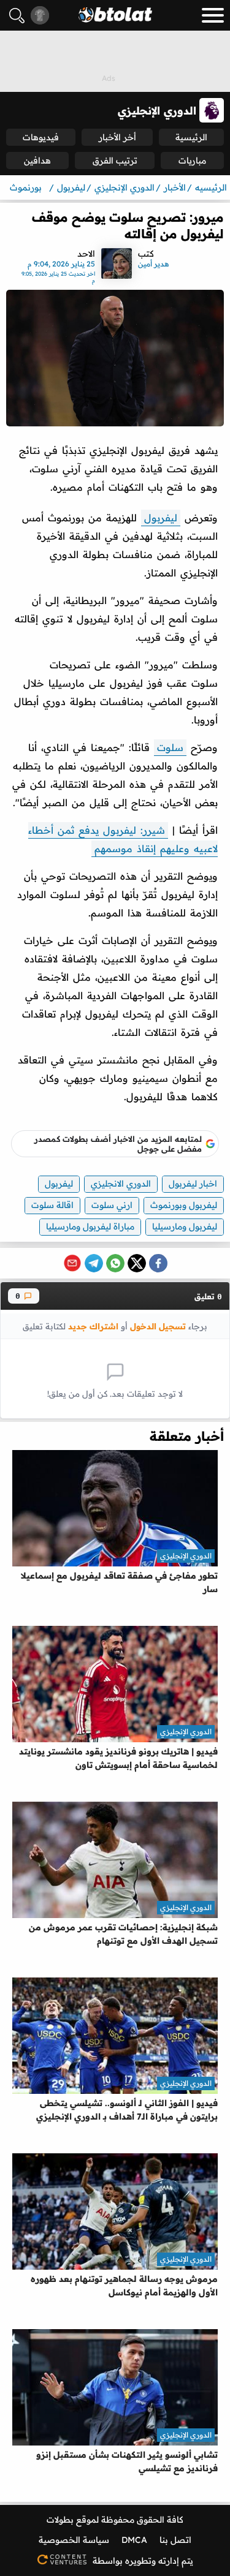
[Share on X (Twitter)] (137, 1263)
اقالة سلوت (52, 1205)
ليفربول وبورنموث (184, 1205)
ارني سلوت (112, 1205)
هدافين (37, 161)
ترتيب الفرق (115, 161)
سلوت (170, 747)
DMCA (134, 2540)
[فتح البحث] (17, 16)
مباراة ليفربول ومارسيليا (90, 1226)
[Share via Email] (72, 1263)
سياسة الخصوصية (74, 2540)
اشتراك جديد (93, 1326)
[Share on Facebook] (158, 1263)
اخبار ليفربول (193, 1184)
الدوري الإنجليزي (186, 1556)
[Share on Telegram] (94, 1263)
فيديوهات (41, 137)
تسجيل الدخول (158, 1326)
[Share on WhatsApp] (115, 1263)
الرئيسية (191, 137)
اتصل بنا (175, 2540)
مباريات (192, 161)
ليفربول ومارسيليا (185, 1226)
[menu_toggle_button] (213, 15)
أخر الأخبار (117, 137)
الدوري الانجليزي (121, 1184)
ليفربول (161, 518)
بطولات (60, 2520)
